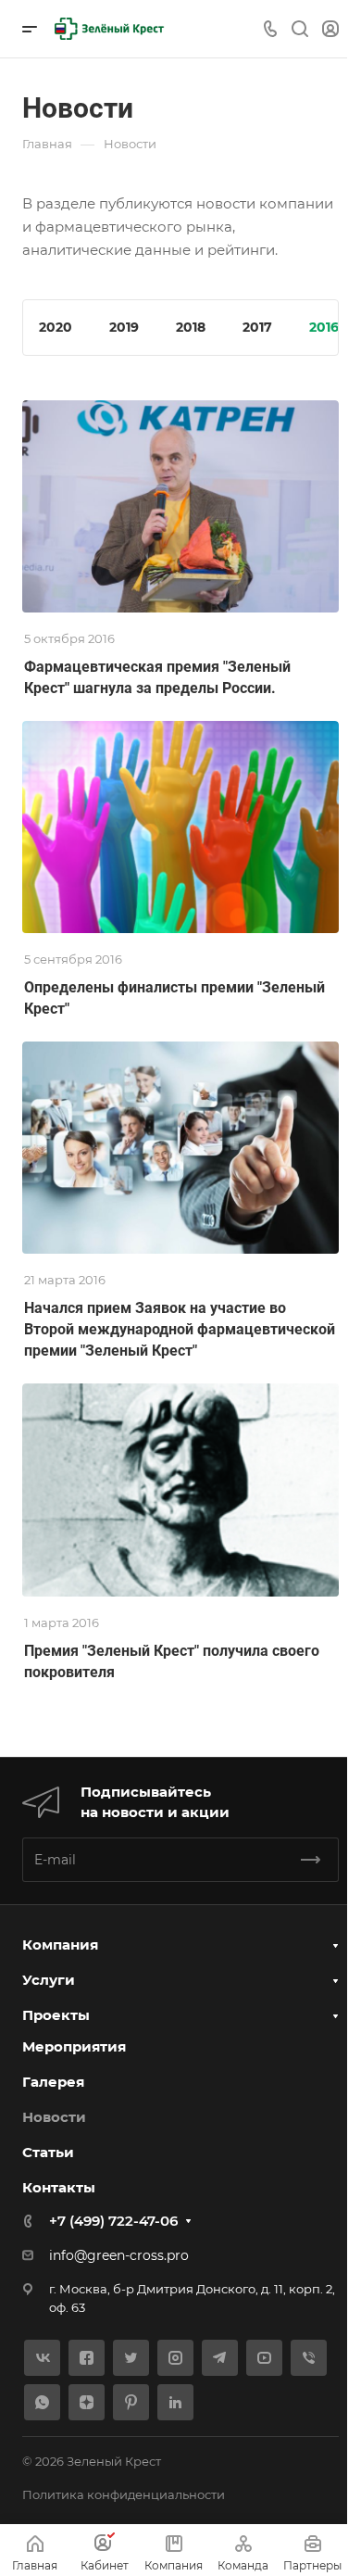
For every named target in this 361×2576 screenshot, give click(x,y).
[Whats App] (42, 2402)
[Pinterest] (131, 2402)
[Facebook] (87, 2358)
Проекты (56, 2015)
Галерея (53, 2082)
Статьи (48, 2152)
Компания (60, 1945)
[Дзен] (87, 2402)
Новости (54, 2117)
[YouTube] (264, 2358)
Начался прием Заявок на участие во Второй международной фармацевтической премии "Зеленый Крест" (180, 1329)
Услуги (49, 1980)
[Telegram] (220, 2358)
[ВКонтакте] (42, 2358)
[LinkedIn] (175, 2402)
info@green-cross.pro (119, 2255)
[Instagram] (175, 2358)
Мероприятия (74, 2046)
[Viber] (309, 2358)
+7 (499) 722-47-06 (113, 2221)
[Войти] (330, 29)
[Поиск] (299, 29)
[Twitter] (131, 2358)
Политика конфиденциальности (124, 2494)
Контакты (59, 2187)
